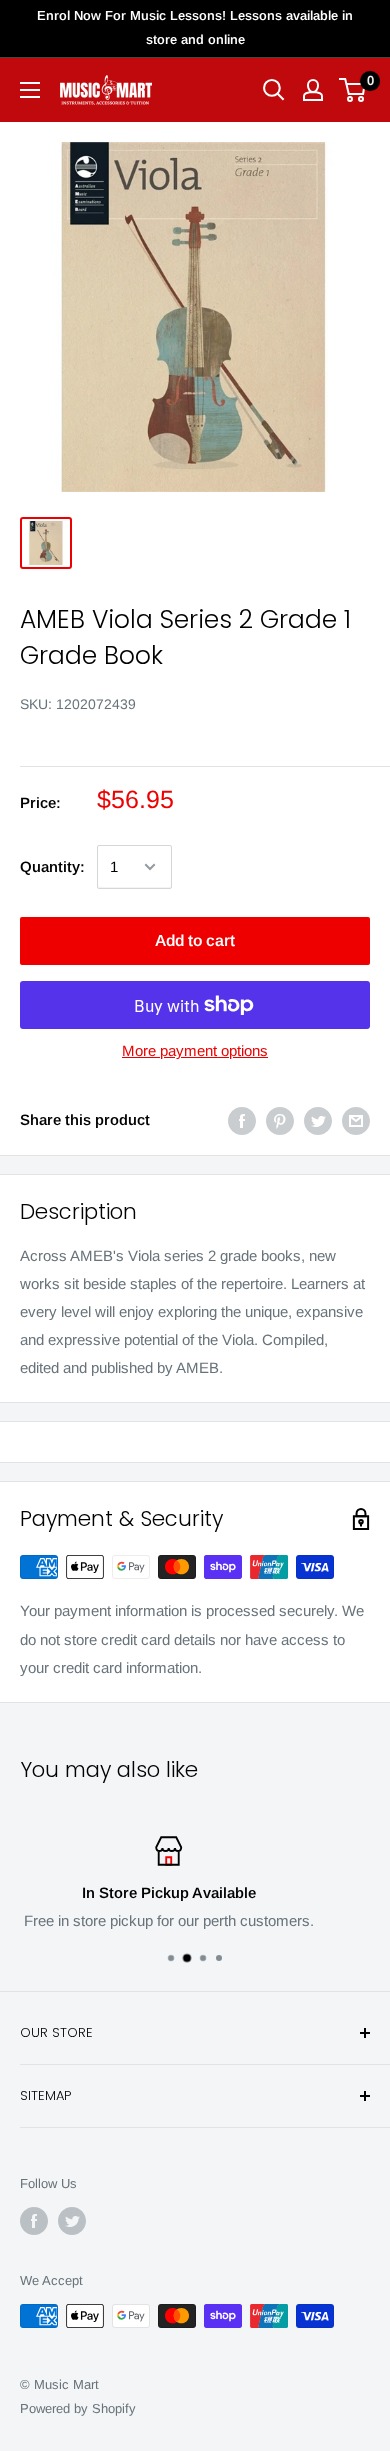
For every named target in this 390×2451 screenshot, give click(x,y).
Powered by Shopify (78, 2408)
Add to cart (195, 940)
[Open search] (274, 90)
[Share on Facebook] (242, 1120)
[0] (353, 90)
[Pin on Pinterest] (280, 1120)
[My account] (313, 90)
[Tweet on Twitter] (318, 1120)
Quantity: (52, 866)
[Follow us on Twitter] (72, 2221)
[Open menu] (30, 90)
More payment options (195, 1050)
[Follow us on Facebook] (34, 2221)
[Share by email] (356, 1120)
